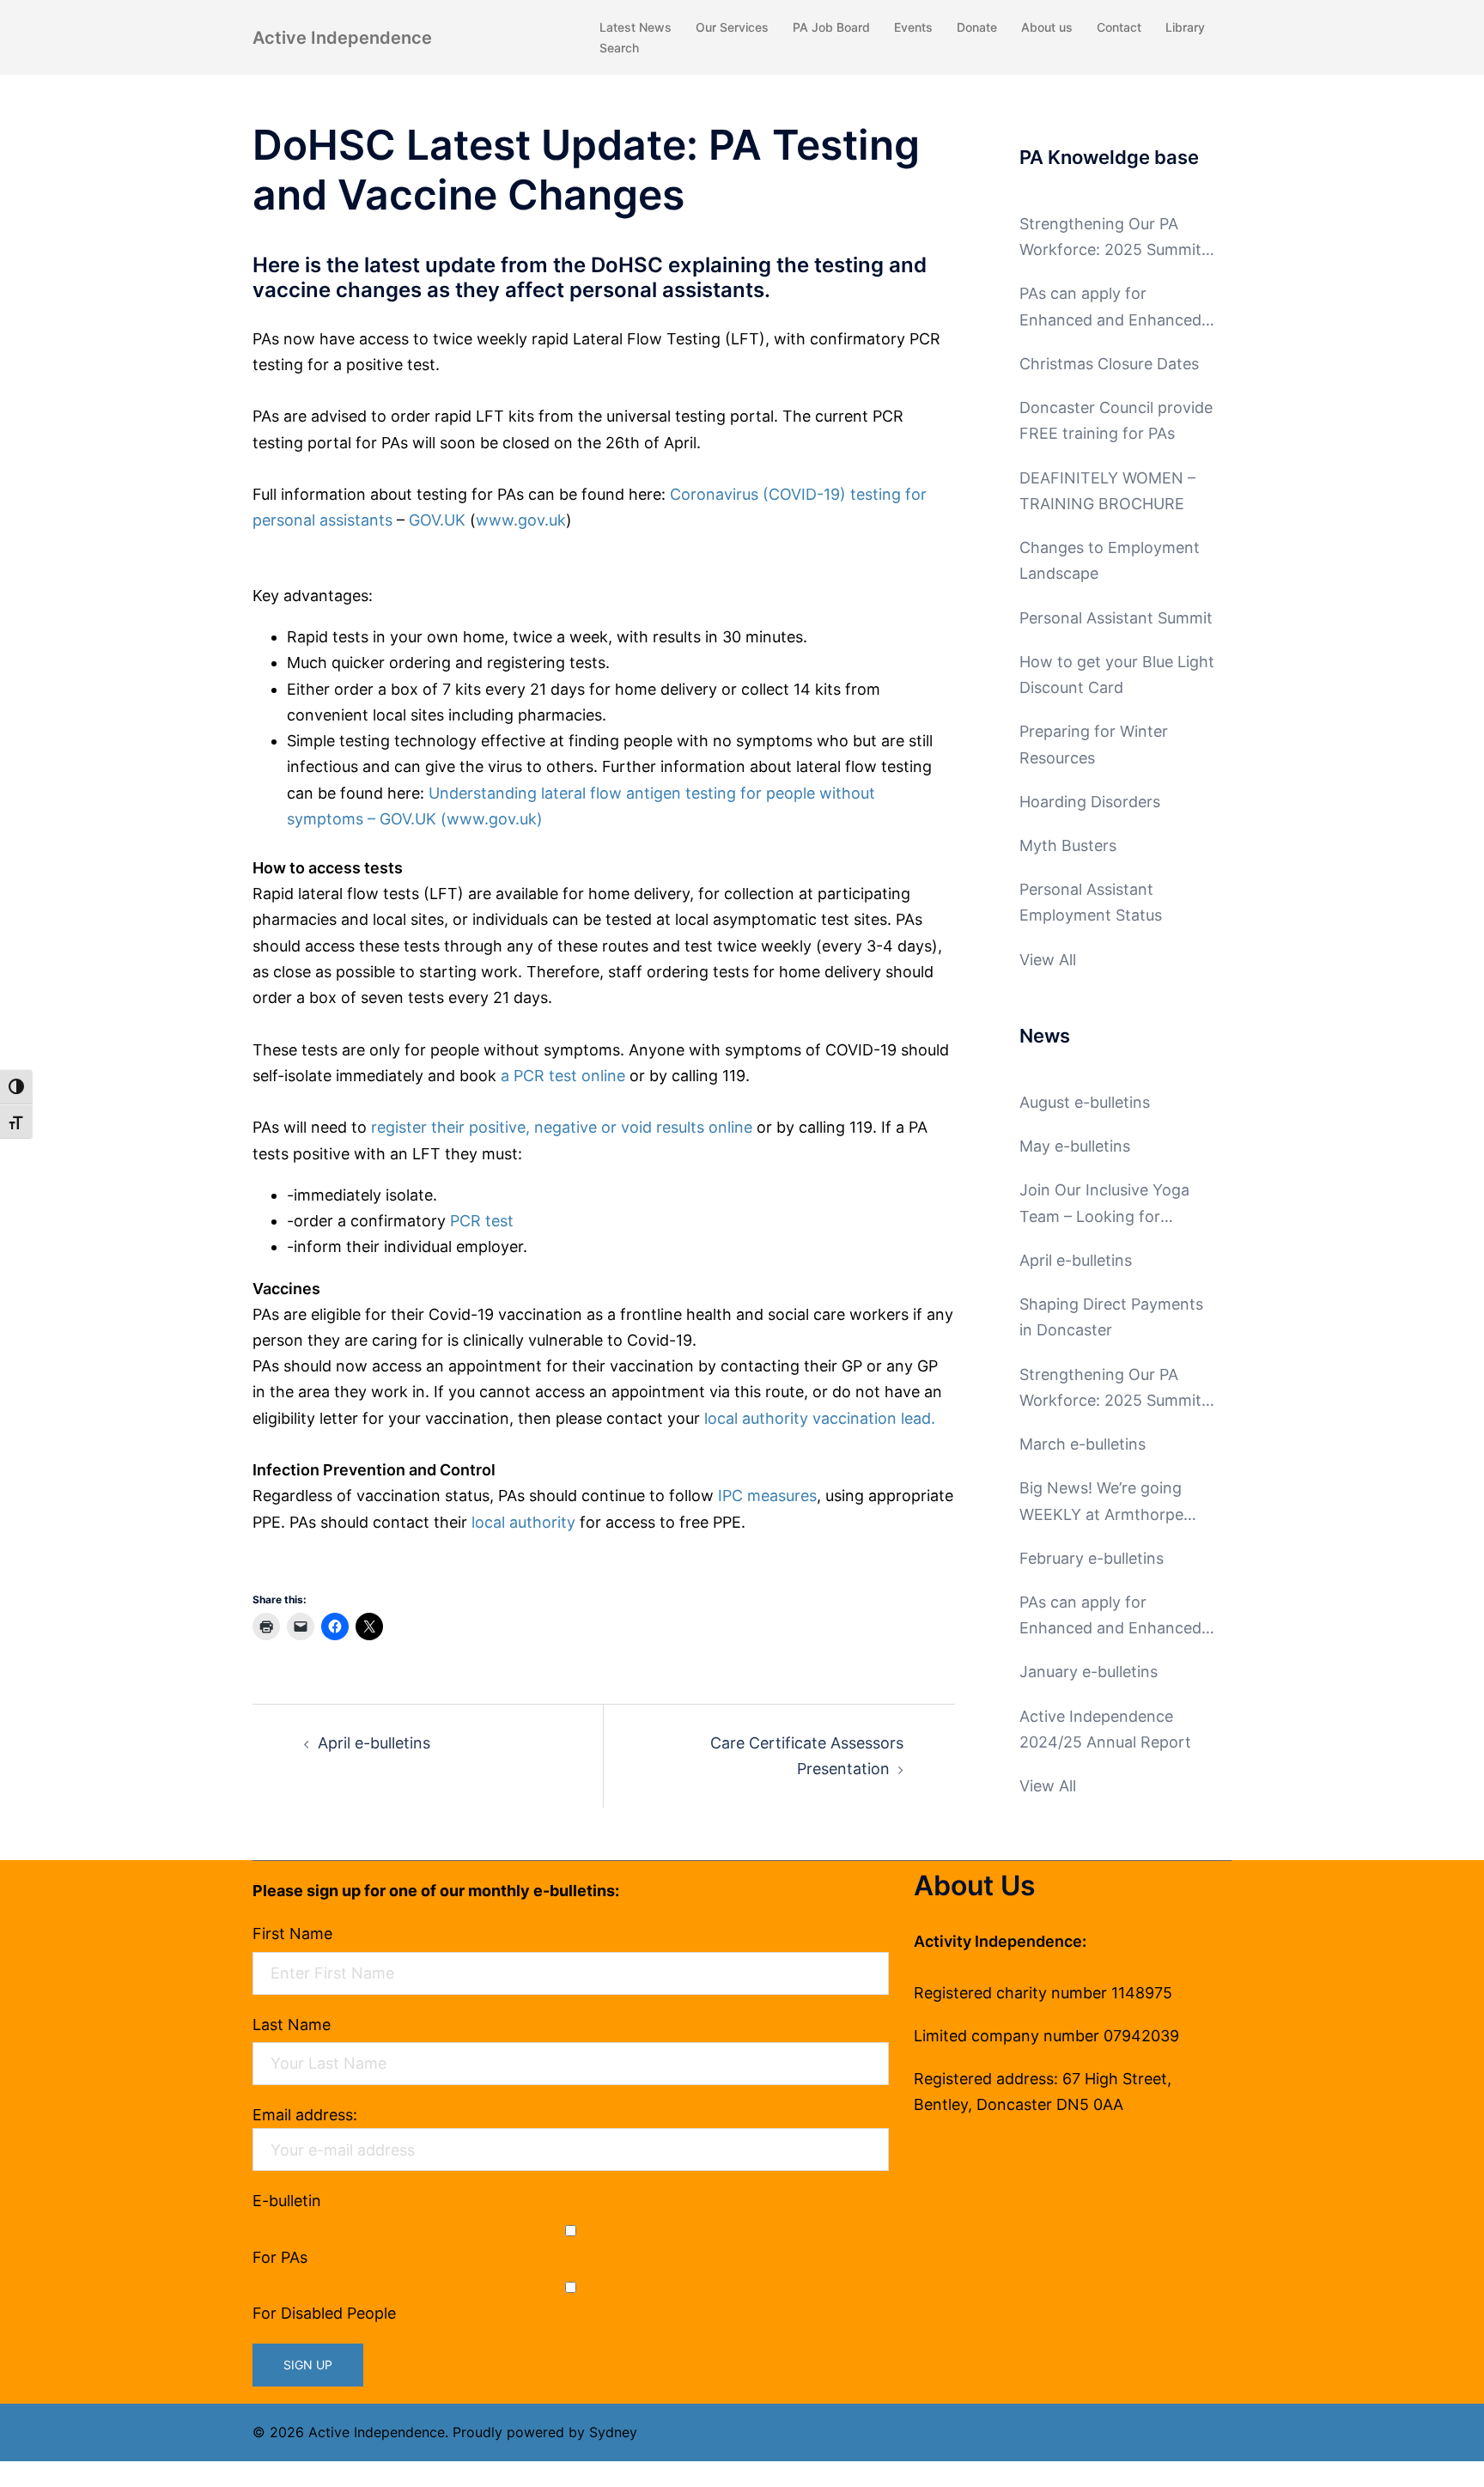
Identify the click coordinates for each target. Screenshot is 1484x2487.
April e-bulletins (374, 1743)
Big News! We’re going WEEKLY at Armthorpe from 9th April (1101, 1503)
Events (913, 27)
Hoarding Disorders (1090, 802)
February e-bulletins (1092, 1558)
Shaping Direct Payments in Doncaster (1111, 1317)
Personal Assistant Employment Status (1091, 902)
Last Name (292, 2025)
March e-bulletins (1083, 1444)
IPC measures (767, 1496)
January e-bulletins (1089, 1672)
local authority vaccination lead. (820, 1418)
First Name (292, 1934)
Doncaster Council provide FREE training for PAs (1116, 420)
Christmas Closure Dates (1109, 364)
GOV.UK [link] (437, 520)
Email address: (305, 2115)
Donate (977, 27)
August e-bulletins (1085, 1102)
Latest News (636, 27)
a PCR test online (563, 1076)
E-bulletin (287, 2201)
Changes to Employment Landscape (1110, 560)
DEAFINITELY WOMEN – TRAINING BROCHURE (1107, 491)
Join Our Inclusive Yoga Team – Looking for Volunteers (1104, 1205)
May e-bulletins (1075, 1146)
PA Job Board (831, 27)
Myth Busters (1068, 845)
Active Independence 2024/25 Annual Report (1105, 1729)
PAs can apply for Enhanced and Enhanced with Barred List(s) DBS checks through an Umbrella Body (1110, 308)
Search (619, 48)
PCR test (482, 1221)
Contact (1119, 27)
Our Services (732, 27)
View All (1048, 960)
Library (1185, 27)
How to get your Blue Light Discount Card (1117, 675)
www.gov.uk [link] (521, 520)
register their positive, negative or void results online (562, 1127)
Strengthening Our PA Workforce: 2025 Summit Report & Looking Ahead (1110, 239)
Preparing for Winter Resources (1094, 744)
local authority (523, 1522)
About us (1047, 27)
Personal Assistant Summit (1116, 618)
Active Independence (342, 38)
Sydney (613, 2432)
